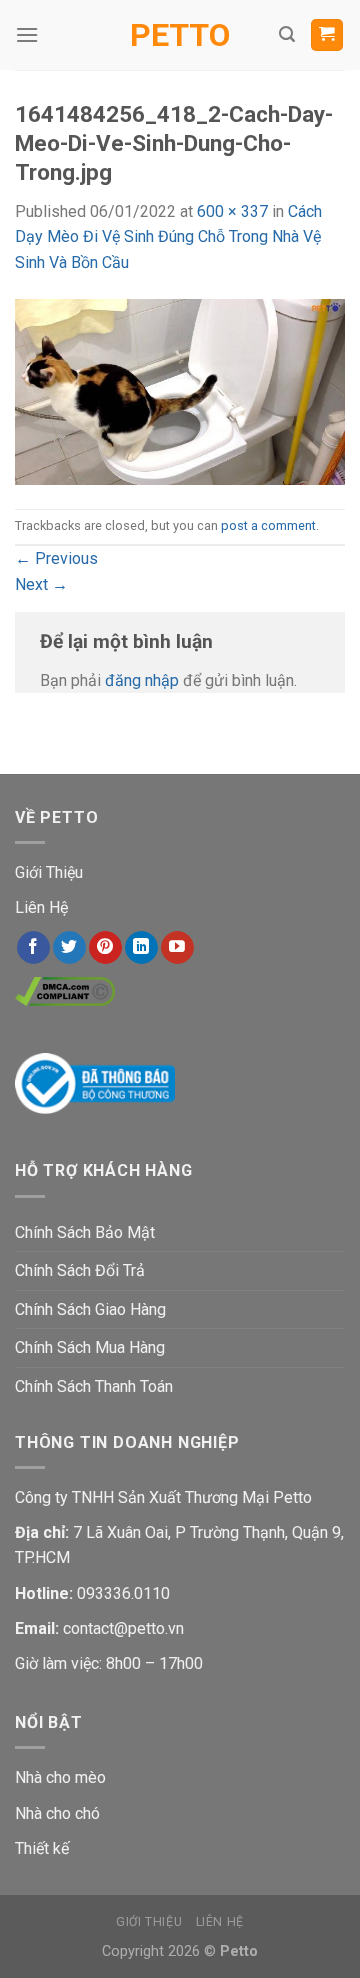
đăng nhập (142, 680)
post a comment (268, 525)
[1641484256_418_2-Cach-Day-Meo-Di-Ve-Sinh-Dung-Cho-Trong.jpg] (180, 390)
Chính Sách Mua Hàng (90, 1347)
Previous (56, 558)
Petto (180, 35)
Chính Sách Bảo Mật (85, 1232)
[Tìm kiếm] (287, 34)
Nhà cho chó (57, 1813)
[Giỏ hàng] (327, 35)
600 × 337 (232, 211)
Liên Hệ (41, 907)
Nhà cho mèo (60, 1777)
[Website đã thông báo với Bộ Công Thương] (95, 1082)
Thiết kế (42, 1848)
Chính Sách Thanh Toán (94, 1386)
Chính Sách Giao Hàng (90, 1309)
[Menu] (27, 34)
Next (41, 584)
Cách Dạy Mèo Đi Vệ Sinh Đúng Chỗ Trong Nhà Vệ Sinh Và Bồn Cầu (168, 237)
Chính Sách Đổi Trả (80, 1270)
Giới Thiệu (49, 872)
